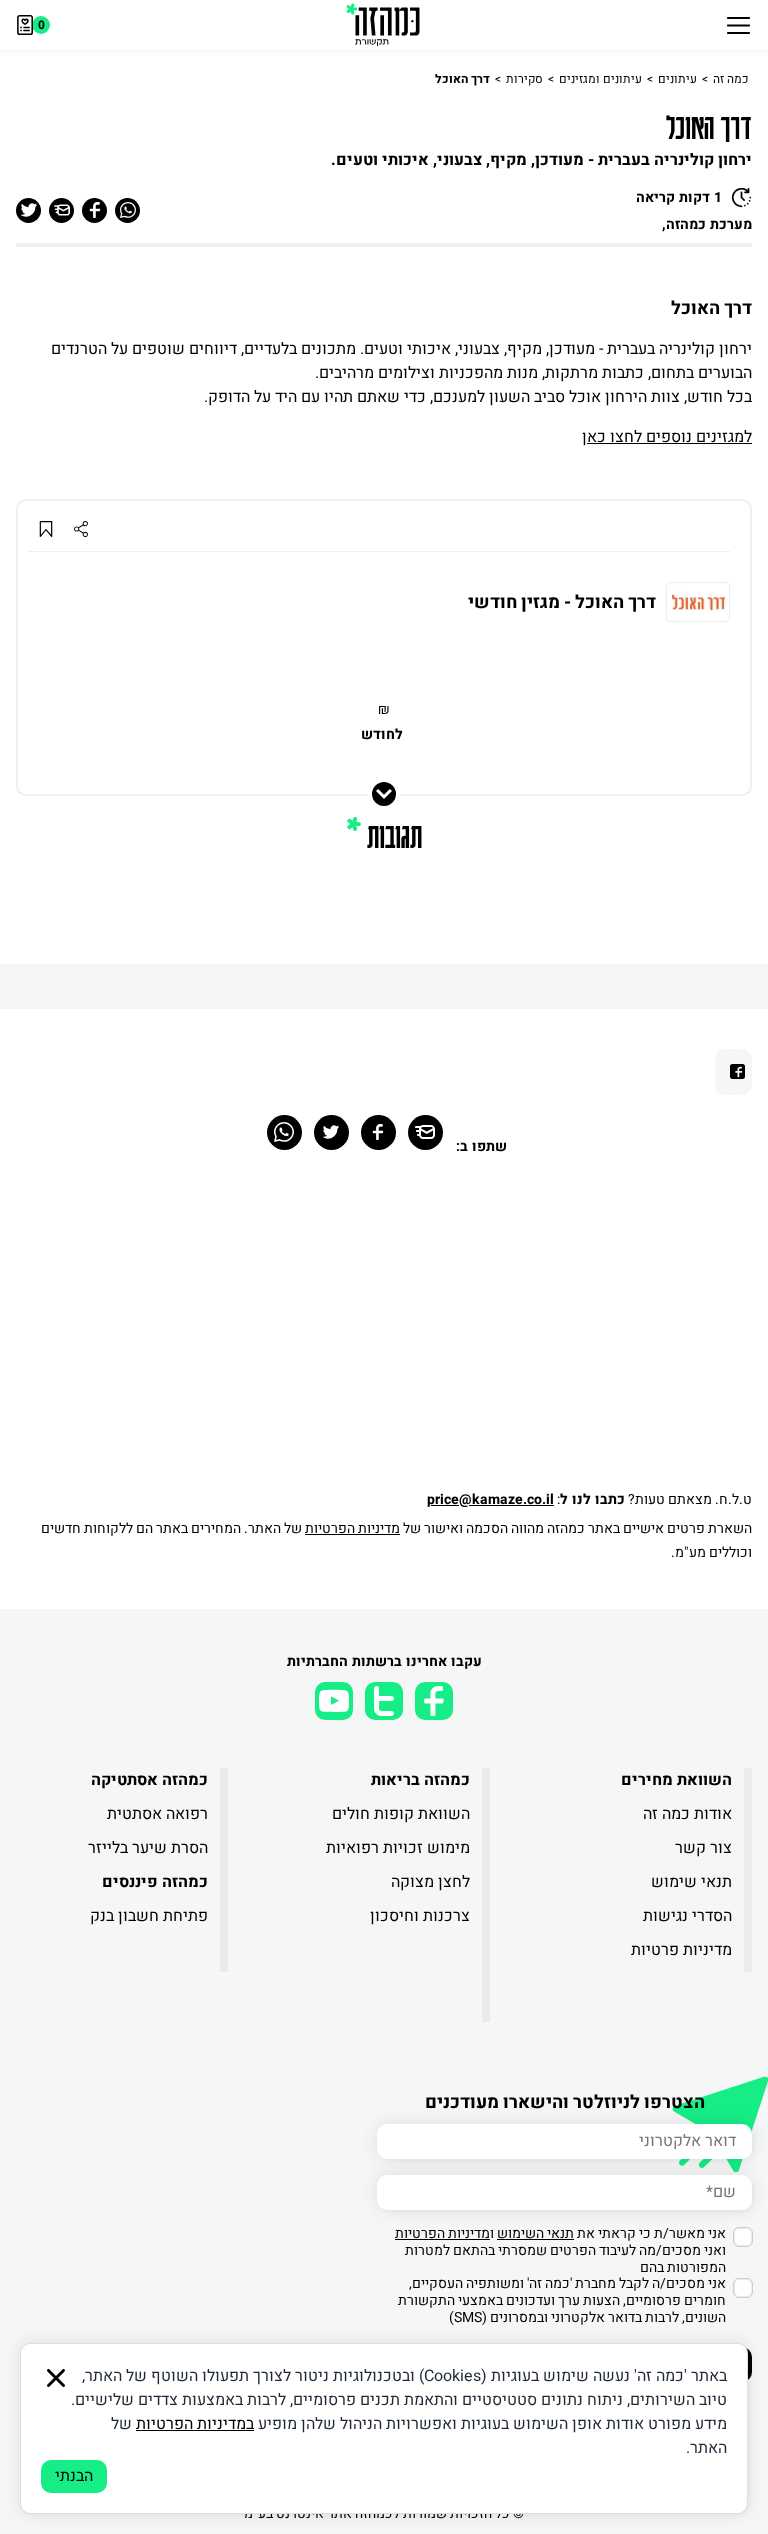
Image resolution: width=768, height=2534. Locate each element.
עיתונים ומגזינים (600, 79)
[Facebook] (378, 1132)
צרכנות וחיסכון (420, 1916)
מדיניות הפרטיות (352, 1528)
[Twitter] (331, 1132)
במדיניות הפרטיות (195, 2424)
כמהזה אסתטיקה (149, 1780)
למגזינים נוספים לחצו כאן (667, 437)
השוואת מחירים (676, 1780)
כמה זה (730, 79)
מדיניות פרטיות (681, 1950)
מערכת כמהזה (709, 224)
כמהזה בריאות (420, 1780)
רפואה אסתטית (157, 1814)
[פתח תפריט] (738, 25)
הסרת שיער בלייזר (148, 1848)
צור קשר (703, 1848)
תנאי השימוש (535, 2233)
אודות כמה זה (687, 1814)
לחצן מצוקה (430, 1882)
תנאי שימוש (691, 1882)
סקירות (524, 79)
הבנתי (74, 2476)
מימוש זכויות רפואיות (398, 1848)
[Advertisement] (384, 1333)
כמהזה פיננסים (155, 1882)
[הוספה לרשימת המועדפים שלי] (45, 528)
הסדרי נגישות (687, 1916)
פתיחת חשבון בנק (149, 1916)
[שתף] (80, 528)
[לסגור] (56, 2378)
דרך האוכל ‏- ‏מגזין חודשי (562, 603)
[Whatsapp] (284, 1132)
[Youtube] (334, 1701)
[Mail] (425, 1132)
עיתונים (677, 79)
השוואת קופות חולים (401, 1814)
